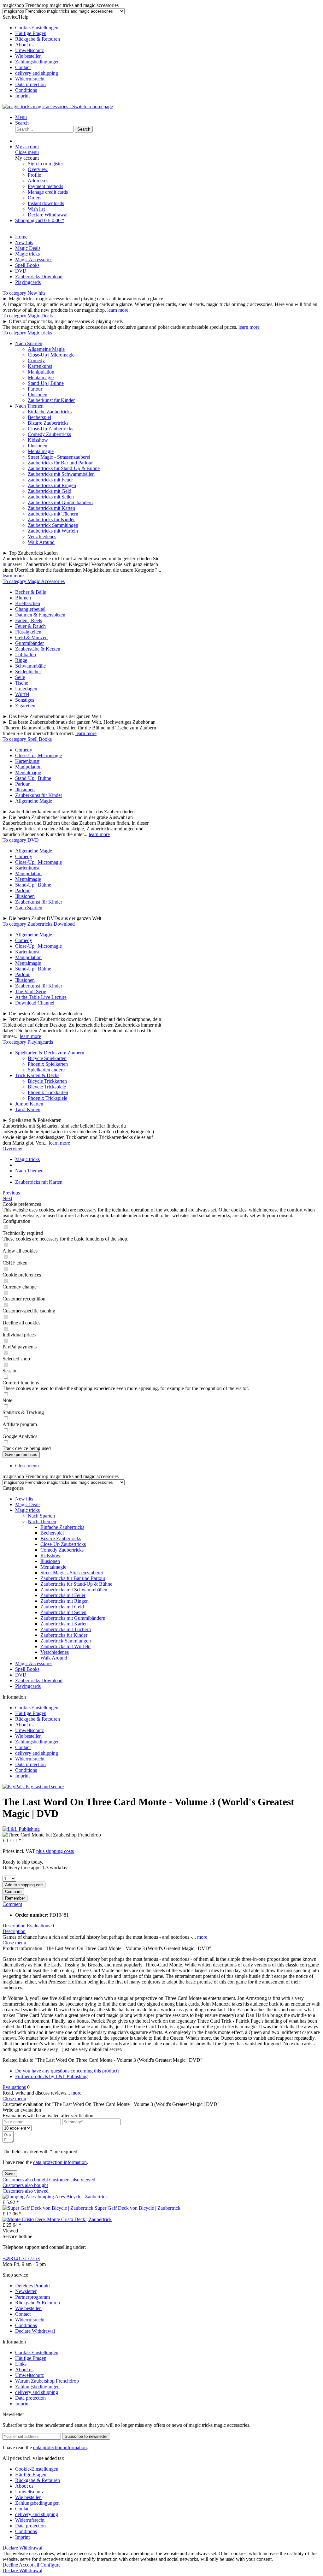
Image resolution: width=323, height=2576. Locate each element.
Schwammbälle (30, 666)
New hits (24, 1499)
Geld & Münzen (31, 637)
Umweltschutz (29, 50)
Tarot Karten (28, 1109)
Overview (38, 169)
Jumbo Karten (29, 1104)
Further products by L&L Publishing (51, 2076)
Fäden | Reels (29, 620)
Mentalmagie (41, 377)
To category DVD (21, 840)
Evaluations (40, 1926)
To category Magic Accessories (34, 581)
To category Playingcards (28, 1042)
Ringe (21, 660)
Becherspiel (39, 417)
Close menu (27, 152)
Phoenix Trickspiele (47, 1098)
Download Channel (35, 1003)
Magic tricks (27, 1510)
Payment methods (45, 186)
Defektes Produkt (32, 2286)
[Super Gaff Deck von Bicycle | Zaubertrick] (49, 2208)
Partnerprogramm (32, 2297)
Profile (34, 175)
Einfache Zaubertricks (50, 412)
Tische (22, 683)
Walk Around (41, 542)
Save (10, 2174)
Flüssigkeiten (28, 632)
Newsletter (26, 2291)
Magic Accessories (34, 1663)
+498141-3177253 (21, 2258)
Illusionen (38, 395)
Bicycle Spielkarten (47, 1058)
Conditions (26, 90)
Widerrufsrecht (30, 79)
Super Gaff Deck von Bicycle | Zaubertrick (138, 2208)
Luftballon (26, 654)
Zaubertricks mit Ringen (52, 485)
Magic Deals (28, 1504)
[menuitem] (168, 28)
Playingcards (28, 1686)
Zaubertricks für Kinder (51, 519)
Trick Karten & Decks (37, 1075)
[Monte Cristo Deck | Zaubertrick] (25, 2219)
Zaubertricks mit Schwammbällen (61, 474)
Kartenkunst (40, 366)
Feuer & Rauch (30, 626)
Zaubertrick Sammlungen (53, 525)
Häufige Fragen (31, 33)
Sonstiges (25, 700)
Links (21, 2364)
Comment (12, 1904)
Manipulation (41, 372)
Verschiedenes (42, 536)
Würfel (22, 694)
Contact (23, 67)
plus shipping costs (55, 1851)
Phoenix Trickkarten (48, 1092)
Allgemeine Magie (46, 349)
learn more (118, 310)
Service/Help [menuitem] (31, 56)
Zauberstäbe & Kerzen (38, 649)
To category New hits (24, 293)
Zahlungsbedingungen (37, 62)
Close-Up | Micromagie (51, 355)
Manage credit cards (48, 192)
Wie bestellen (28, 56)
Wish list (36, 209)
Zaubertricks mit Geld (50, 491)
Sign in (35, 164)
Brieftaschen (28, 603)
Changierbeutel (30, 609)
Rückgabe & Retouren (38, 39)
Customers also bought (25, 2180)
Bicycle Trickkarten (47, 1081)
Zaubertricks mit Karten (51, 508)
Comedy (36, 360)
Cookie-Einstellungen (37, 28)
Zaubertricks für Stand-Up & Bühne (64, 468)
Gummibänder (29, 643)
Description (14, 1926)
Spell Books (27, 1669)
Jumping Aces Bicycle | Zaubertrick (72, 2197)
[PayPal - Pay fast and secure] (33, 1786)
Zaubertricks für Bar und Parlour (60, 463)
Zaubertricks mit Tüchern (53, 514)
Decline (11, 2565)
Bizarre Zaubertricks (48, 423)
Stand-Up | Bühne (46, 383)
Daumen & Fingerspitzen (40, 615)
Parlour (35, 389)
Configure (50, 2565)
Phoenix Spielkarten (48, 1064)
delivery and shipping (37, 73)
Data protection (30, 84)
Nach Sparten (29, 343)
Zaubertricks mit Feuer (50, 480)
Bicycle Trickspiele (47, 1087)
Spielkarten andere (46, 1070)
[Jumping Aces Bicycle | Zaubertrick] (20, 2197)
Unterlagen (26, 689)
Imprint (22, 96)
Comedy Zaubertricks (49, 434)
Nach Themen (29, 406)
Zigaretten (25, 706)
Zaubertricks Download (39, 1680)
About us (24, 45)
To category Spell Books (27, 739)
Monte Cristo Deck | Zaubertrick (79, 2219)
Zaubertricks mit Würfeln (53, 531)
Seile (20, 677)
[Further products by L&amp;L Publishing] (21, 1829)
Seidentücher (28, 672)
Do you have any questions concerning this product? (67, 2071)
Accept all (30, 2565)
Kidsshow (38, 440)
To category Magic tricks (27, 333)
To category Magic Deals (28, 316)
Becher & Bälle (31, 592)
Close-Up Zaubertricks (50, 429)
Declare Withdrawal (48, 215)
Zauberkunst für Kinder (51, 400)
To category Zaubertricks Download (39, 924)
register (56, 164)
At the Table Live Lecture (41, 997)
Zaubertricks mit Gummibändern (60, 502)
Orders (35, 198)
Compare (13, 1892)
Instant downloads (46, 203)
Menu (21, 117)
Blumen (23, 598)
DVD (21, 1675)
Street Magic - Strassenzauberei (59, 457)
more (202, 1937)
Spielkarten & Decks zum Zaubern (50, 1053)
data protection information (60, 2162)
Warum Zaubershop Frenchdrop (47, 2381)
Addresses (38, 181)
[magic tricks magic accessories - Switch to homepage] (58, 106)
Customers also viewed (72, 2180)
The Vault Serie (31, 991)
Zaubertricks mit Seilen (51, 497)
